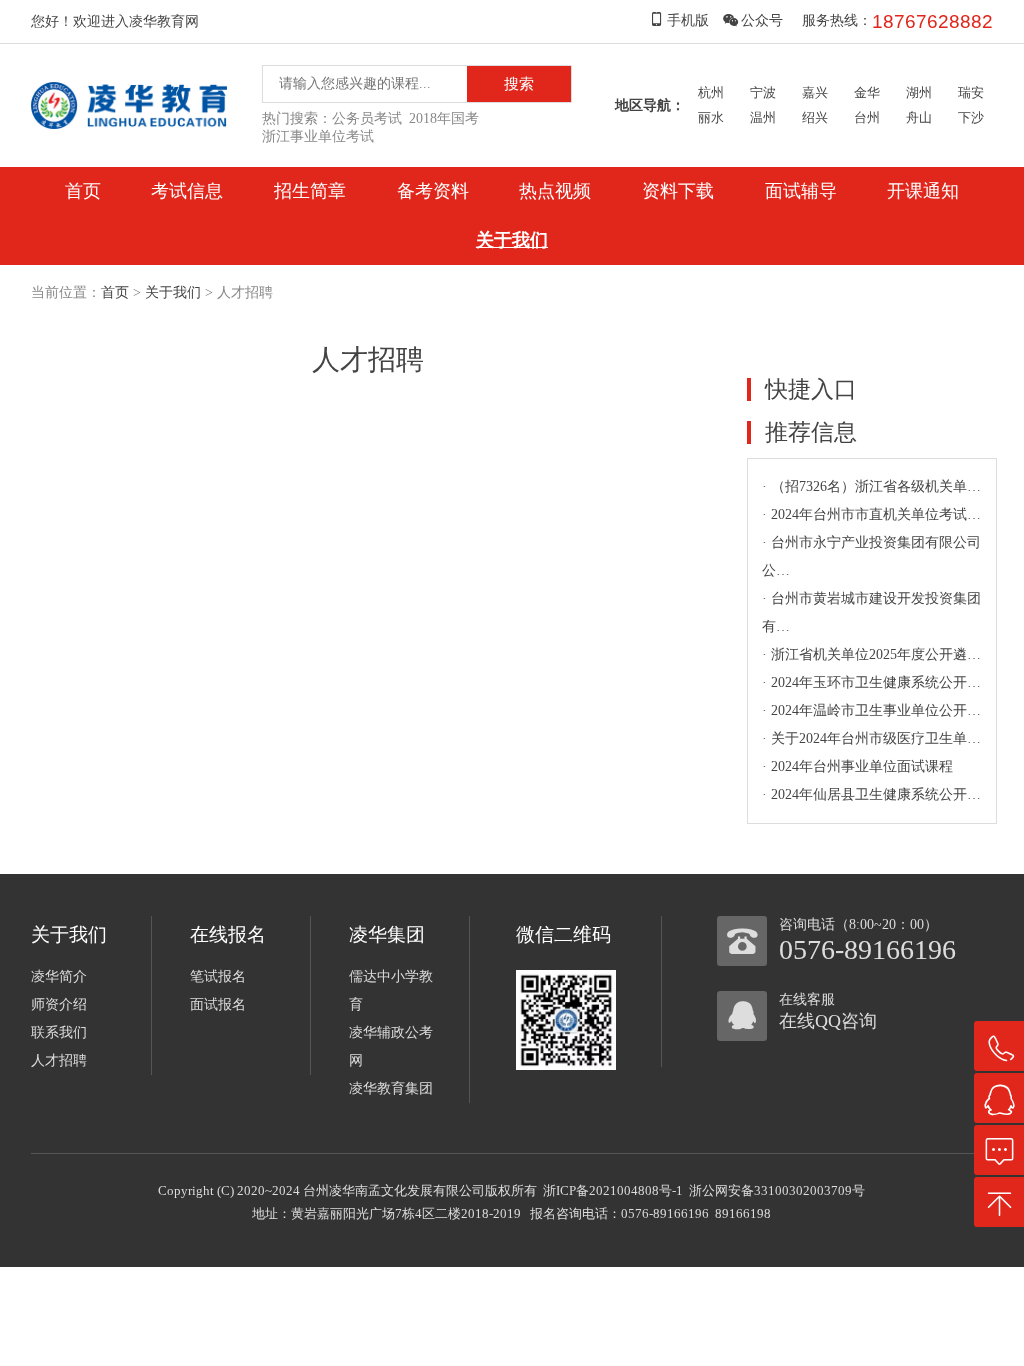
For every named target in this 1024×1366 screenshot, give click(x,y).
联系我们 (59, 1032)
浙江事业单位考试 (318, 136)
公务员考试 (367, 118)
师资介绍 (59, 1004)
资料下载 (678, 191)
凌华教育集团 (391, 1088)
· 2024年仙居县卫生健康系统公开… (871, 794)
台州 (867, 117)
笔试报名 (218, 976)
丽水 (711, 117)
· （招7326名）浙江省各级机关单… (871, 486)
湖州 (919, 92)
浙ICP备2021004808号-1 (613, 1190)
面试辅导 (801, 191)
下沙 (971, 117)
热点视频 (555, 191)
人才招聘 (59, 1060)
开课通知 (923, 191)
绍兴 (815, 117)
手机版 (688, 20)
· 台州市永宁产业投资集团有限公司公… (871, 556)
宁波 (763, 92)
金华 (867, 92)
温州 (763, 117)
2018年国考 (444, 118)
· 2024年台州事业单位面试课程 (857, 766)
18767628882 (932, 21)
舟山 (919, 117)
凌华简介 (59, 976)
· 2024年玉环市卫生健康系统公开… (871, 682)
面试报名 (218, 1004)
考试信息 (187, 191)
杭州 (711, 92)
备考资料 (433, 191)
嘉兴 (815, 92)
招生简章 (310, 191)
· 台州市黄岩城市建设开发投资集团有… (871, 612)
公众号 (762, 20)
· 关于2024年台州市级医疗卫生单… (871, 738)
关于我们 (512, 240)
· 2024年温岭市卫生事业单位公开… (871, 710)
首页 (83, 191)
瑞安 (971, 92)
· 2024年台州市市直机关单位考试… (871, 514)
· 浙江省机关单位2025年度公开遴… (871, 654)
